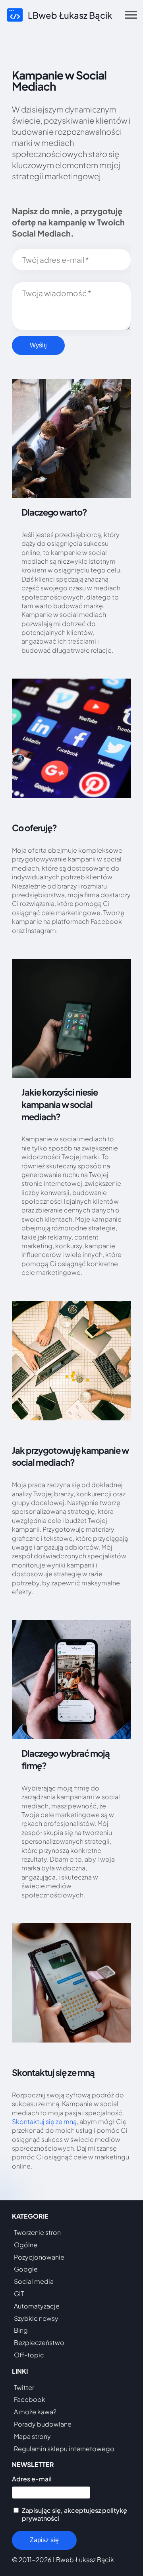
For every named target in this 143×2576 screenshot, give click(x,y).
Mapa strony (32, 2436)
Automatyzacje (37, 2306)
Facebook (30, 2399)
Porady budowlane (43, 2424)
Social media (34, 2281)
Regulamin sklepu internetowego (64, 2449)
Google (26, 2269)
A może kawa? (35, 2412)
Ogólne (26, 2245)
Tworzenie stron (37, 2232)
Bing (21, 2330)
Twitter (24, 2387)
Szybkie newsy (36, 2318)
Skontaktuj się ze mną (44, 2121)
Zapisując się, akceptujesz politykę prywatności (74, 2514)
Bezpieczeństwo (39, 2342)
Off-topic (29, 2355)
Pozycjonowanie (39, 2257)
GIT (19, 2294)
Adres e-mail (32, 2479)
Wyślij (38, 345)
